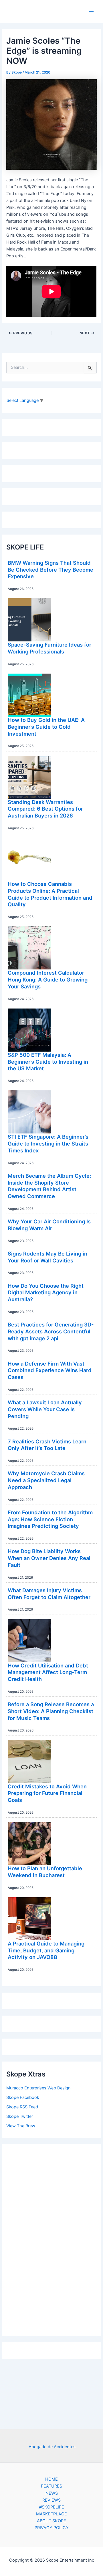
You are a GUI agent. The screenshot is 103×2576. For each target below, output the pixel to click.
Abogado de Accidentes (52, 2447)
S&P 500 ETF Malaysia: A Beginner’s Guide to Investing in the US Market (48, 1062)
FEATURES (51, 2486)
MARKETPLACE (51, 2514)
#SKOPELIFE (52, 2507)
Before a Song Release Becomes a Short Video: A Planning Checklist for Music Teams (51, 1711)
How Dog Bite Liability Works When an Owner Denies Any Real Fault (49, 1558)
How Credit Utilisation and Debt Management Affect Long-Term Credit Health (48, 1672)
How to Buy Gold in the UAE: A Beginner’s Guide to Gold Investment (46, 727)
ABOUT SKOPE (51, 2521)
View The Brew (21, 2126)
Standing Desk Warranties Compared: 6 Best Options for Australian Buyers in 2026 (45, 809)
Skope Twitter (20, 2116)
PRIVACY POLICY (52, 2528)
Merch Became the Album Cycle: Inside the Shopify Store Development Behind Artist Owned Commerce (49, 1186)
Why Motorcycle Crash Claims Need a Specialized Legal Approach (46, 1480)
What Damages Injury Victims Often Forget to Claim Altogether (49, 1594)
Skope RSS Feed (22, 2107)
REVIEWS (51, 2500)
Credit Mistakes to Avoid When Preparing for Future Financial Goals (47, 1793)
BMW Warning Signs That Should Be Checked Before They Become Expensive (50, 569)
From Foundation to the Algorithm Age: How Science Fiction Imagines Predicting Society (50, 1519)
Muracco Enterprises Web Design (38, 2088)
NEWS (52, 2493)
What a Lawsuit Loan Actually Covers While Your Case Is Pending (45, 1409)
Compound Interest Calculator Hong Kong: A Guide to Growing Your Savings (48, 979)
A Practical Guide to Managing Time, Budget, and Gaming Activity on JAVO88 (46, 1950)
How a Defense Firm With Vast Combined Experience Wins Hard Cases (50, 1370)
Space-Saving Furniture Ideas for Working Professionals (49, 648)
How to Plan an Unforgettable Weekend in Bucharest (45, 1872)
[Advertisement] (51, 2238)
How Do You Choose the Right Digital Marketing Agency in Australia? (46, 1292)
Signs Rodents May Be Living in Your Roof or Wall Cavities (47, 1257)
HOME (51, 2479)
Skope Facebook (23, 2097)
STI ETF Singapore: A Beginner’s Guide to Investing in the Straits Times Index (48, 1143)
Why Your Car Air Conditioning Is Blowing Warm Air (49, 1225)
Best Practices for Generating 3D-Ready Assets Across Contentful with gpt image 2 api (51, 1331)
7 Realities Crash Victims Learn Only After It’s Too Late (47, 1445)
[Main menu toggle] (91, 11)
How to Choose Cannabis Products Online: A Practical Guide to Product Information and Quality (50, 894)
